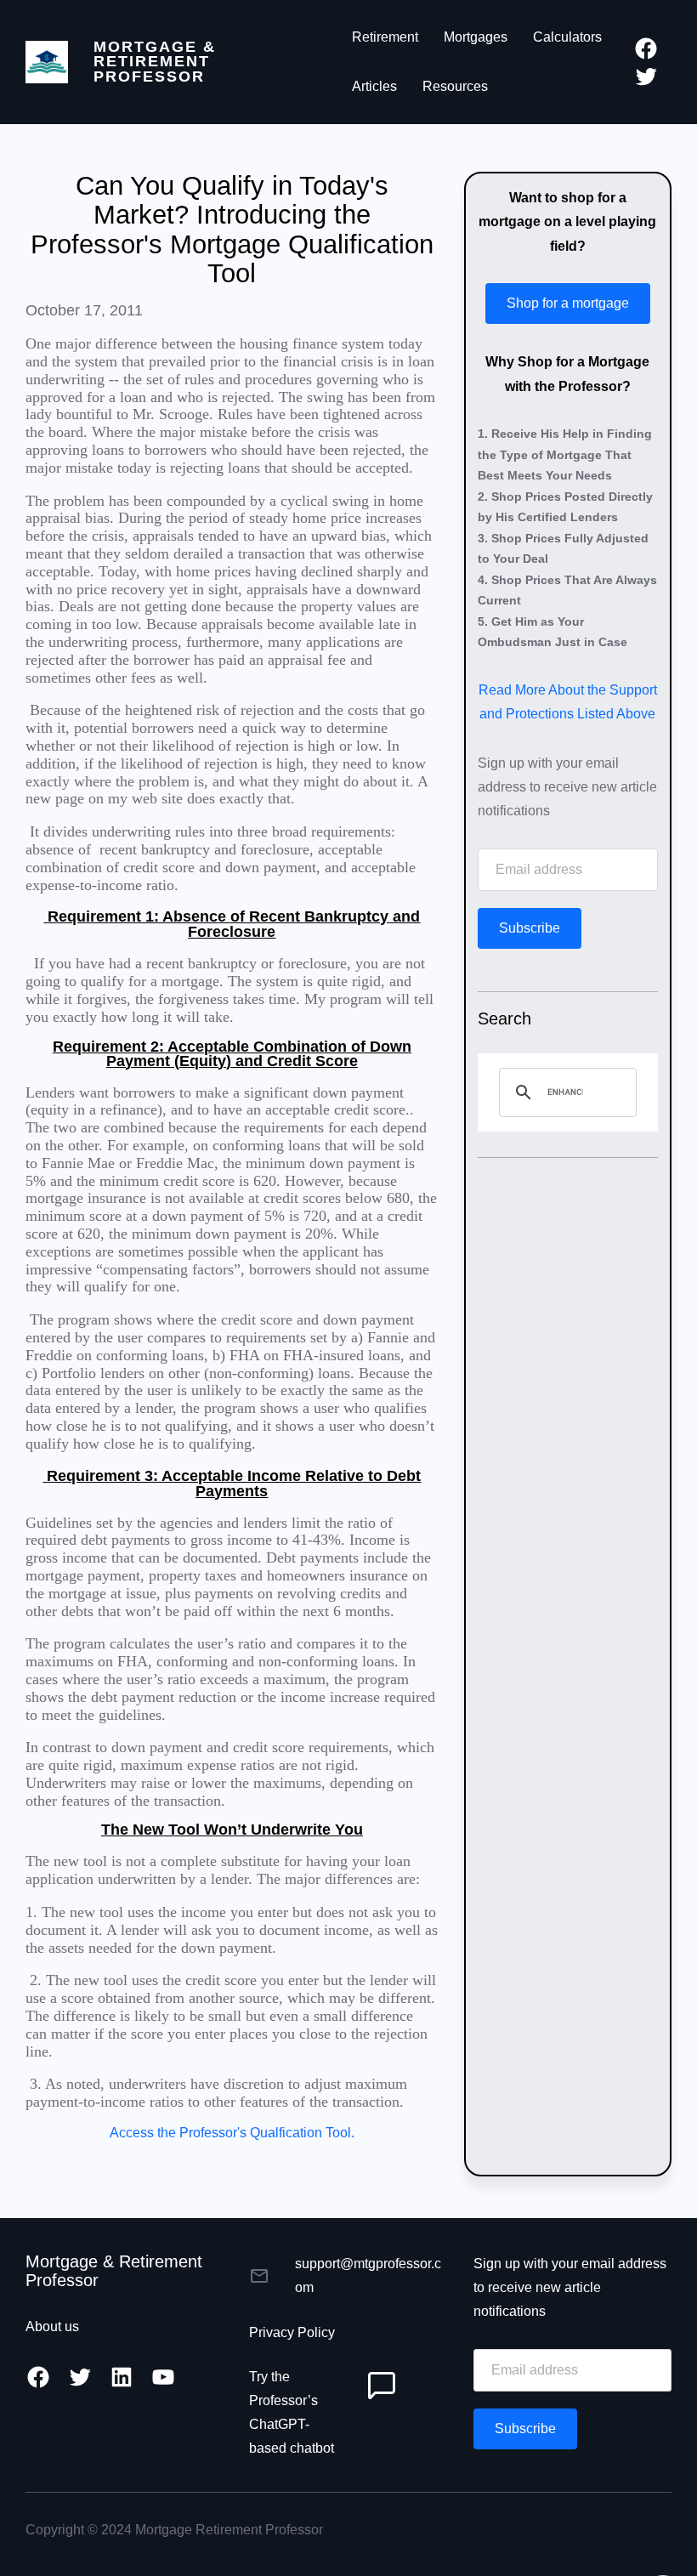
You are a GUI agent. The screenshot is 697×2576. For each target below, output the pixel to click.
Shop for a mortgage (568, 303)
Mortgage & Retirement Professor (155, 62)
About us (52, 2326)
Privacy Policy (292, 2332)
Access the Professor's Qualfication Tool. (232, 2133)
